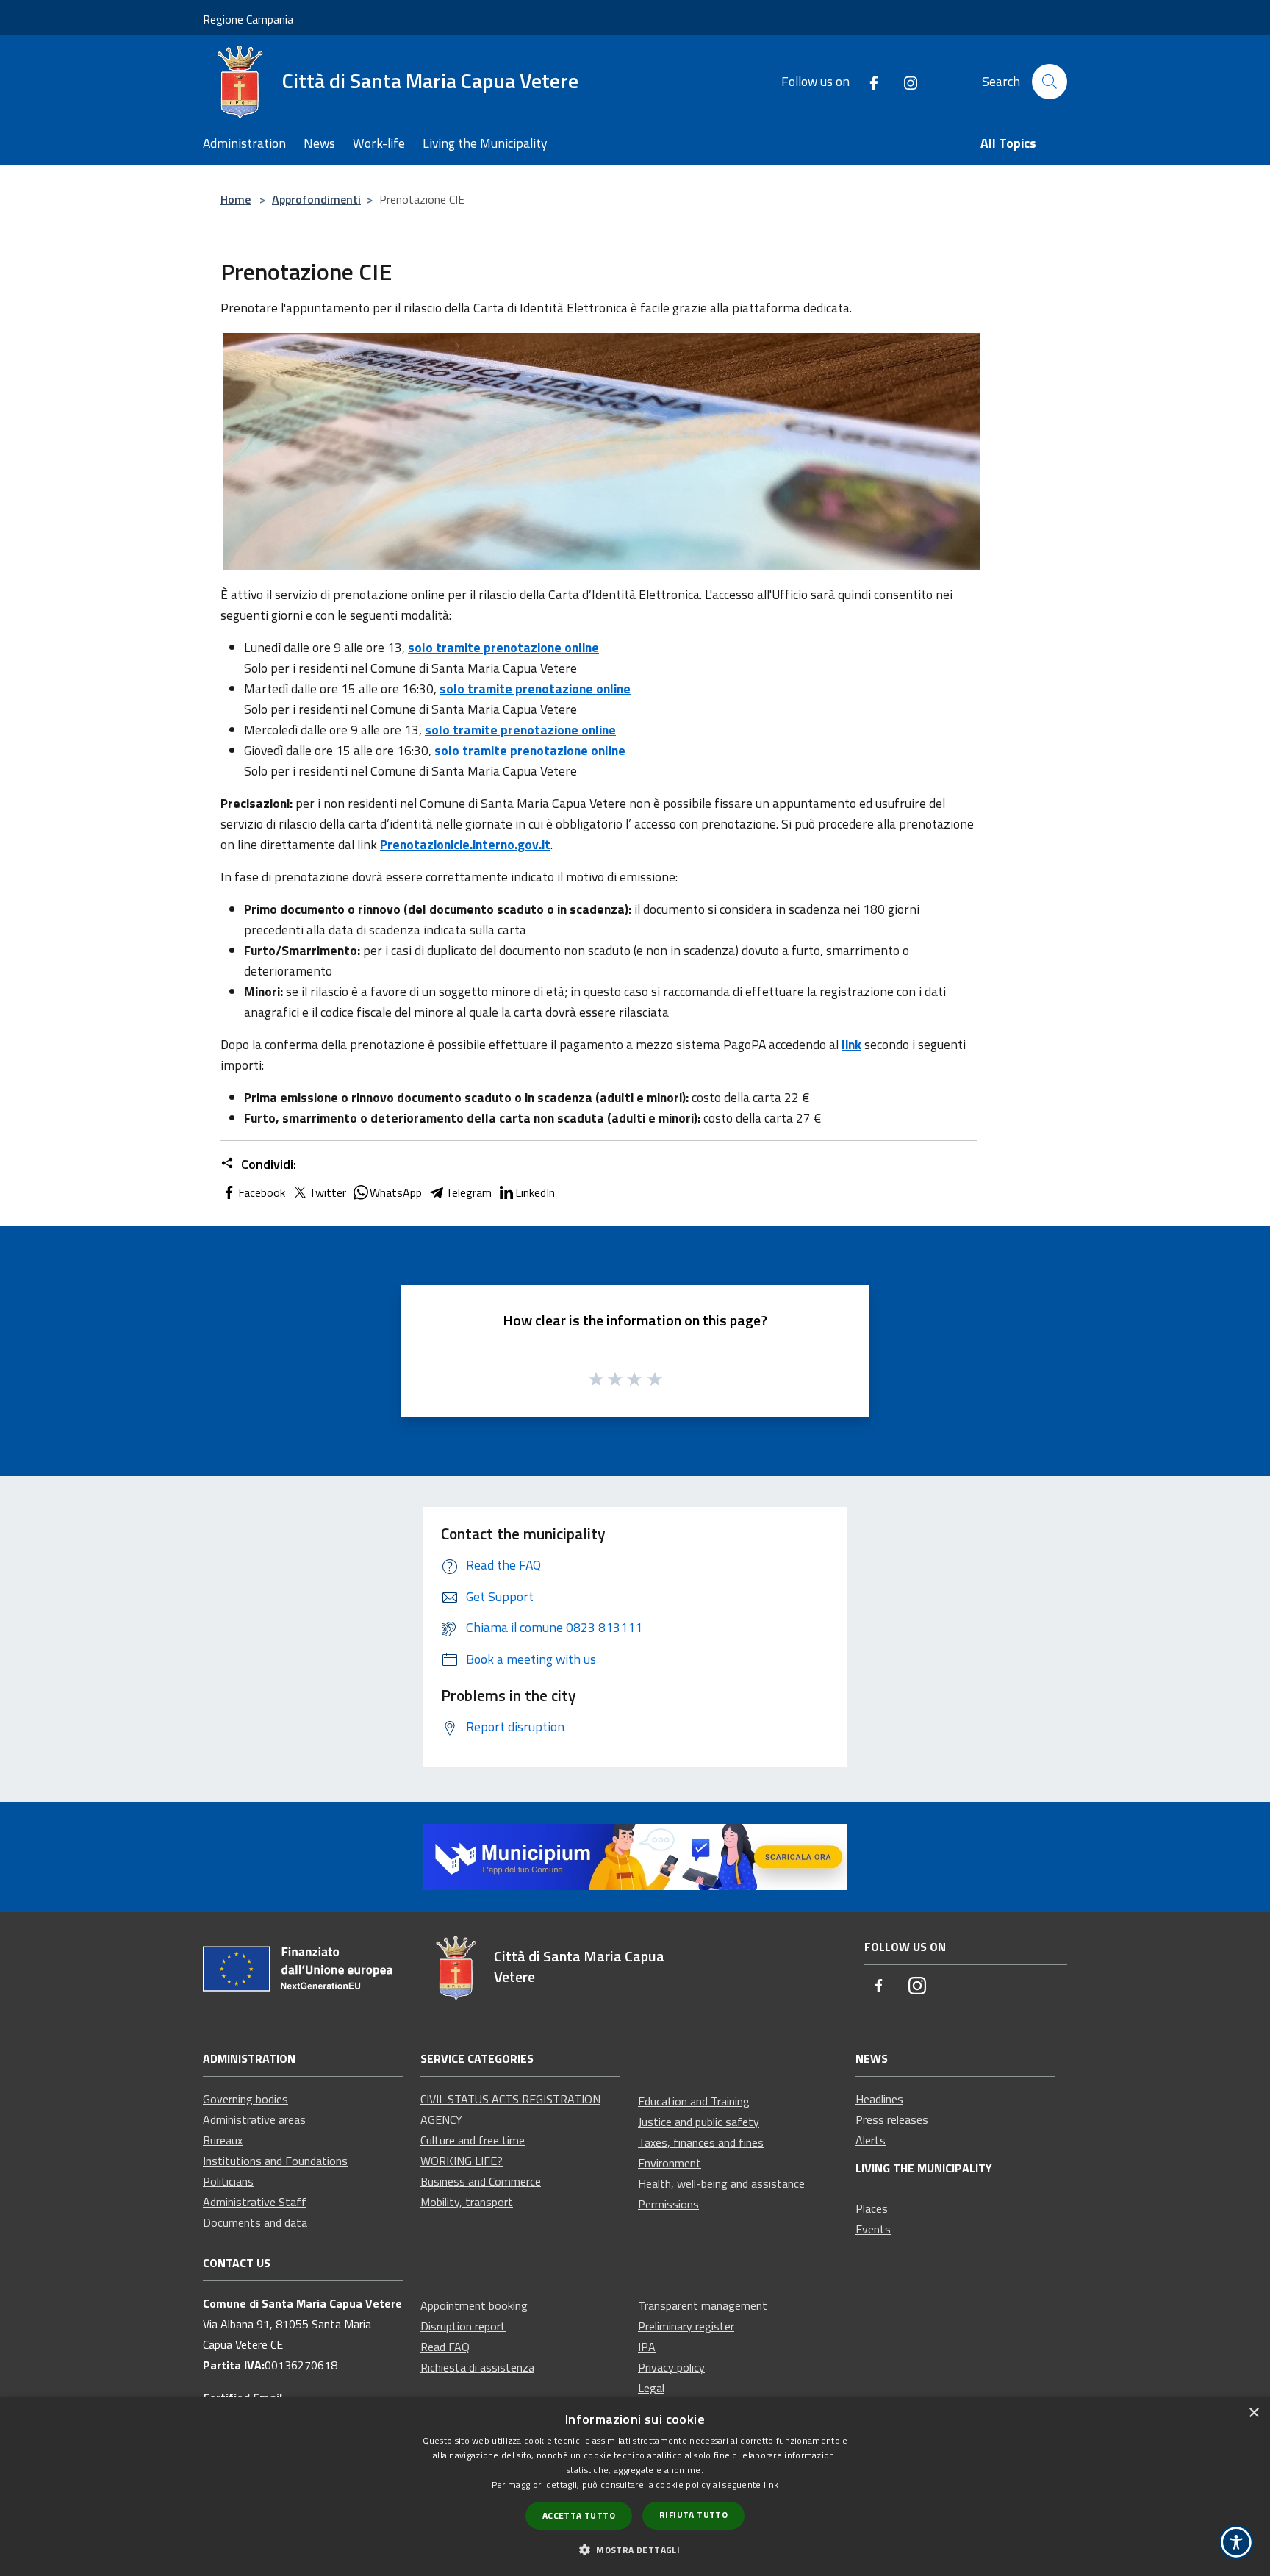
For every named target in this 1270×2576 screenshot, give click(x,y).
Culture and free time (473, 2140)
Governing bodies (245, 2099)
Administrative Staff (255, 2202)
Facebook (262, 1192)
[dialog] (635, 2487)
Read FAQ (445, 2347)
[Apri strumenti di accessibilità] (1236, 2542)
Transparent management (703, 2305)
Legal (651, 2388)
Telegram (469, 1192)
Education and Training (694, 2101)
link (771, 2484)
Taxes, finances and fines (701, 2142)
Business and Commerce (481, 2181)
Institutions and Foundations (275, 2161)
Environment (670, 2163)
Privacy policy (671, 2367)
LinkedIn (535, 1192)
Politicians (228, 2181)
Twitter (327, 1192)
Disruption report (463, 2326)
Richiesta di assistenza (477, 2367)
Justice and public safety (699, 2122)
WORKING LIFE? (462, 2161)
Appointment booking (474, 2305)
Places (872, 2208)
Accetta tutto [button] (579, 2515)
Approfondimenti (316, 199)
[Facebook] (868, 81)
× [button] (1253, 2413)
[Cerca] (1050, 82)
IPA (647, 2347)
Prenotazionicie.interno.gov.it (465, 844)
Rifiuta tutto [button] (693, 2515)
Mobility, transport (467, 2202)
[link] (635, 1856)
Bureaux (223, 2140)
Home (236, 199)
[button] (635, 2550)
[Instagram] (905, 81)
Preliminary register (686, 2326)
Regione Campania (248, 19)
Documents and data (255, 2222)
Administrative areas (254, 2119)
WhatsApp (396, 1192)
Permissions (668, 2204)
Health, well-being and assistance (721, 2183)
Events (873, 2229)
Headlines (879, 2099)
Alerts (871, 2140)
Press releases (892, 2119)
